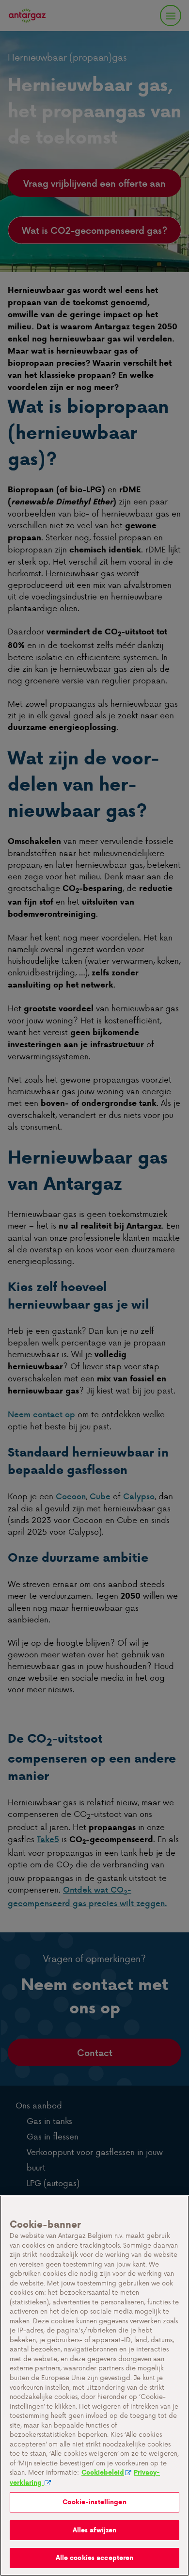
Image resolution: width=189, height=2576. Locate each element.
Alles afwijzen (95, 2530)
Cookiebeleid (103, 2472)
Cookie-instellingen (94, 2502)
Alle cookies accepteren (95, 2558)
